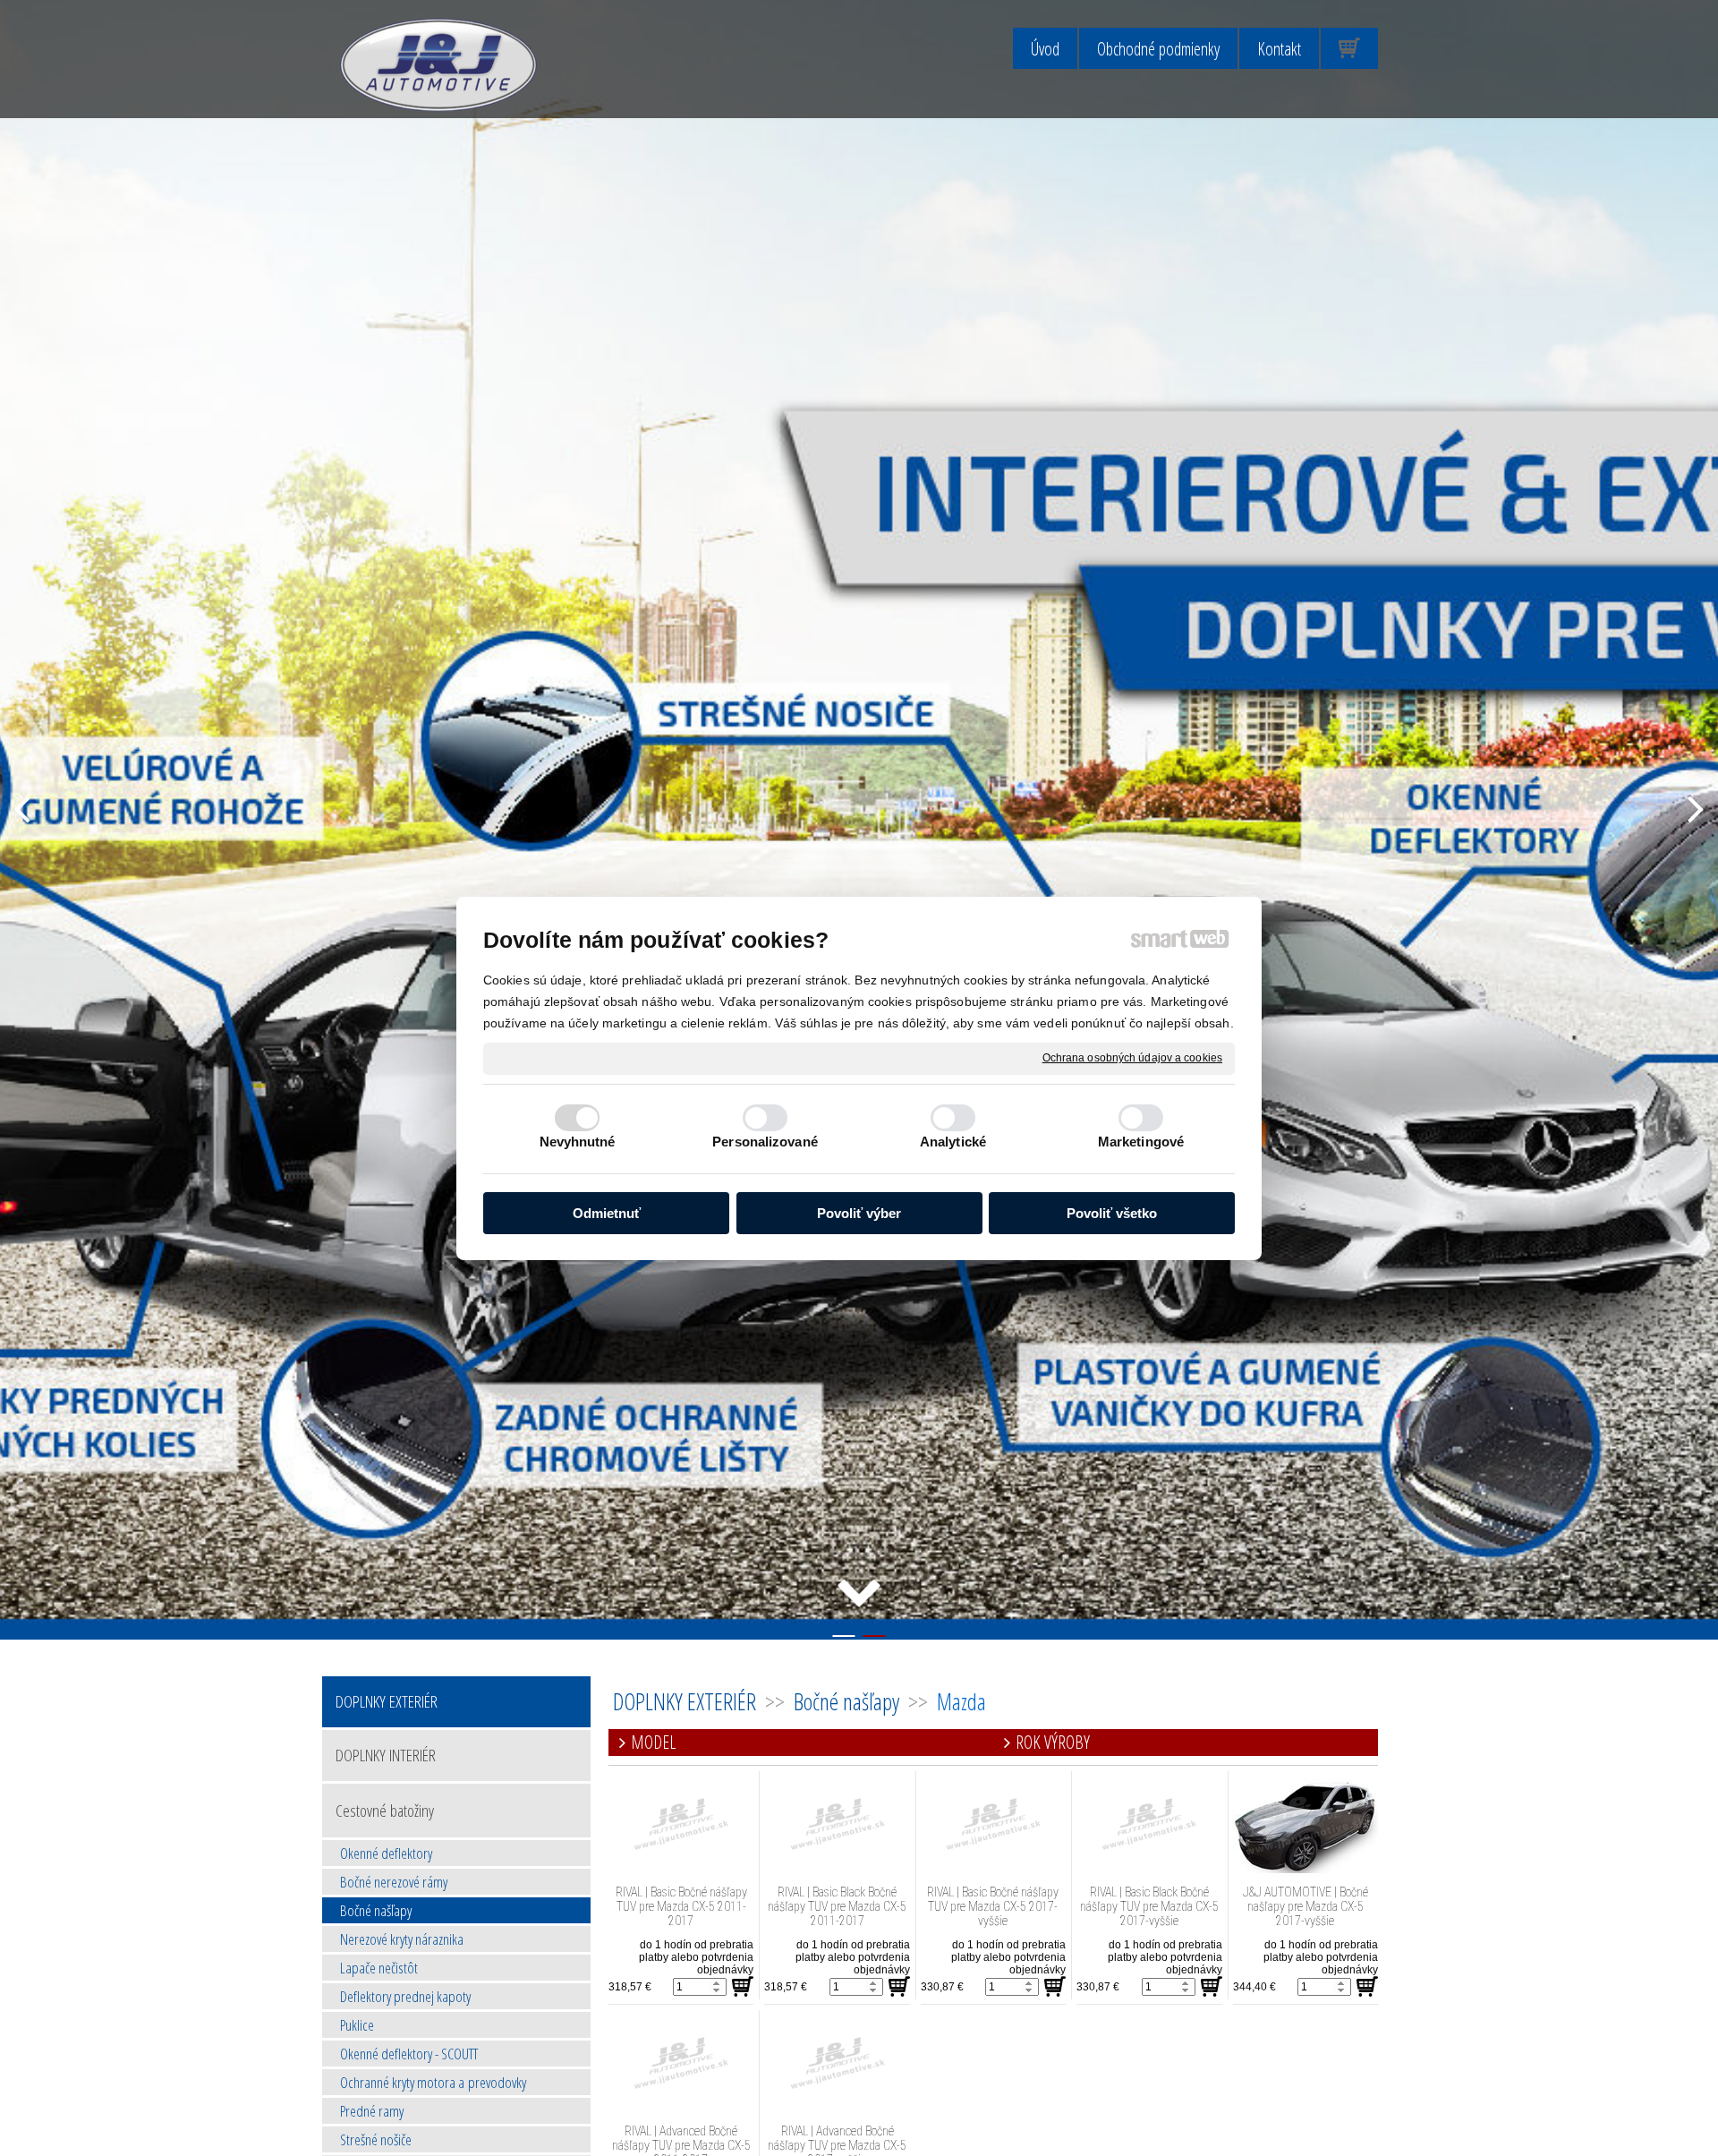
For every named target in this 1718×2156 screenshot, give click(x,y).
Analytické (953, 1142)
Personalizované (765, 1142)
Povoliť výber (859, 1212)
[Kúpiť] (743, 1987)
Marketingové (1141, 1142)
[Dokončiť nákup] (1349, 48)
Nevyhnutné (578, 1142)
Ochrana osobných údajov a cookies (1132, 1057)
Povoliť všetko (1112, 1212)
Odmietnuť (607, 1212)
